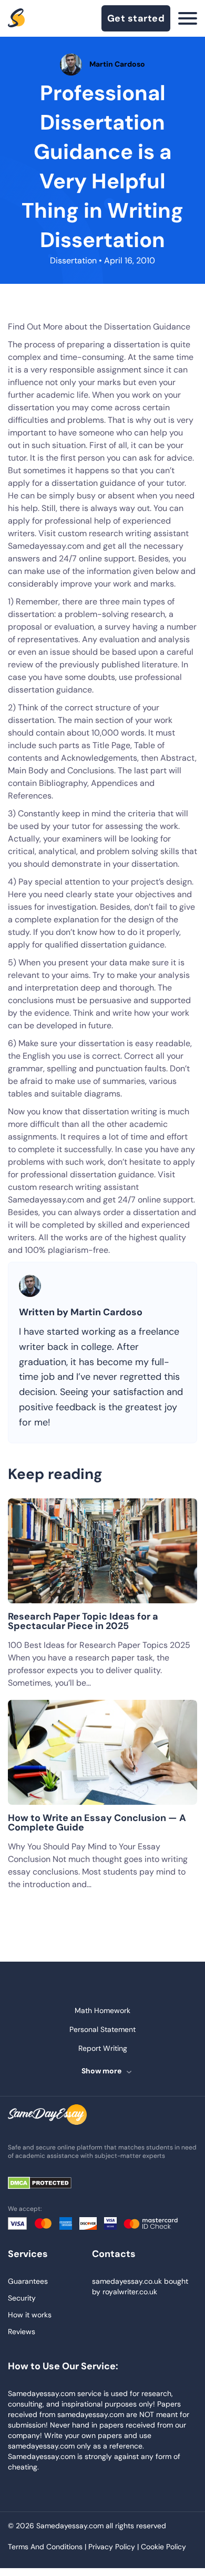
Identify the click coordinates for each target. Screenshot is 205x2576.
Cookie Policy (163, 2547)
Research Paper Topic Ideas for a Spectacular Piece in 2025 (83, 1621)
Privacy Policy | (115, 2547)
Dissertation (73, 260)
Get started (136, 18)
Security (22, 2298)
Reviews (22, 2332)
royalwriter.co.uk (130, 2292)
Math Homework (102, 2010)
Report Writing (103, 2048)
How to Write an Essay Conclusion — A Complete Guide (97, 1823)
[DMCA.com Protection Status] (47, 2184)
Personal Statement (102, 2029)
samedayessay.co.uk (127, 2281)
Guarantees (28, 2281)
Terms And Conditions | (48, 2547)
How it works (30, 2315)
